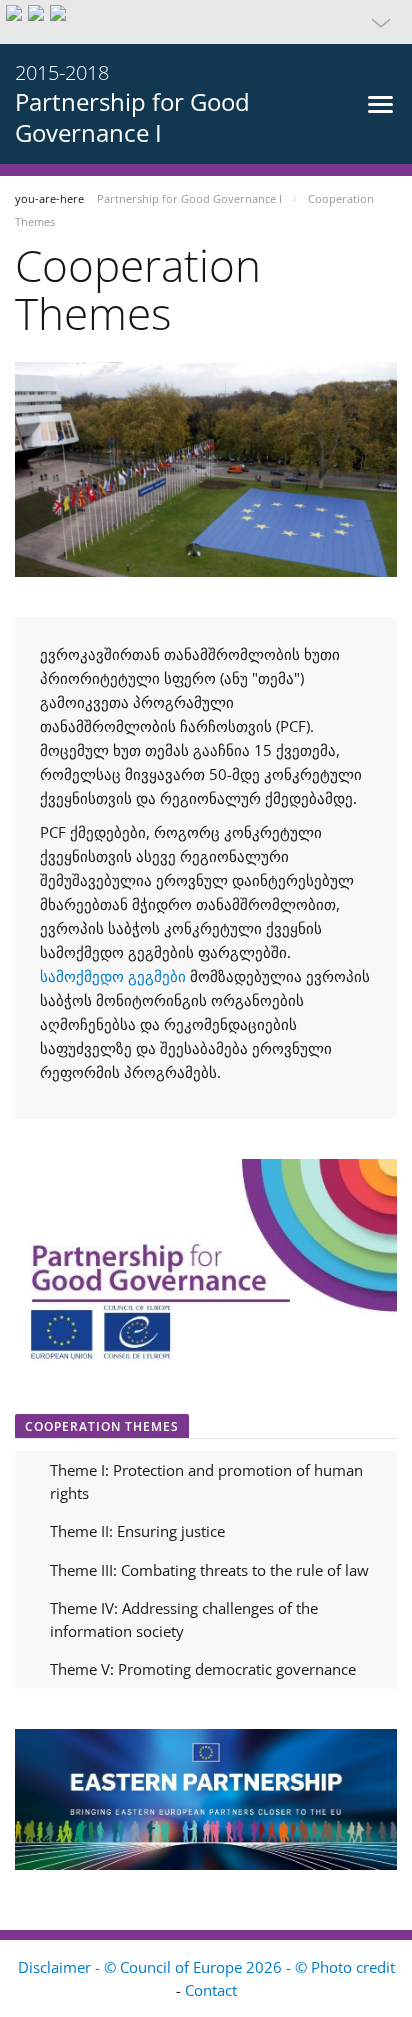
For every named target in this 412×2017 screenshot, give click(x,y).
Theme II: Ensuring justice (137, 1531)
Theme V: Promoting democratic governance (203, 1669)
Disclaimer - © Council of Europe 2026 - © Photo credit (206, 1967)
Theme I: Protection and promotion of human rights (206, 1481)
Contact (211, 1990)
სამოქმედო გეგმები (113, 976)
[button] (206, 22)
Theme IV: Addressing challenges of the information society (184, 1619)
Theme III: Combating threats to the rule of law (209, 1570)
